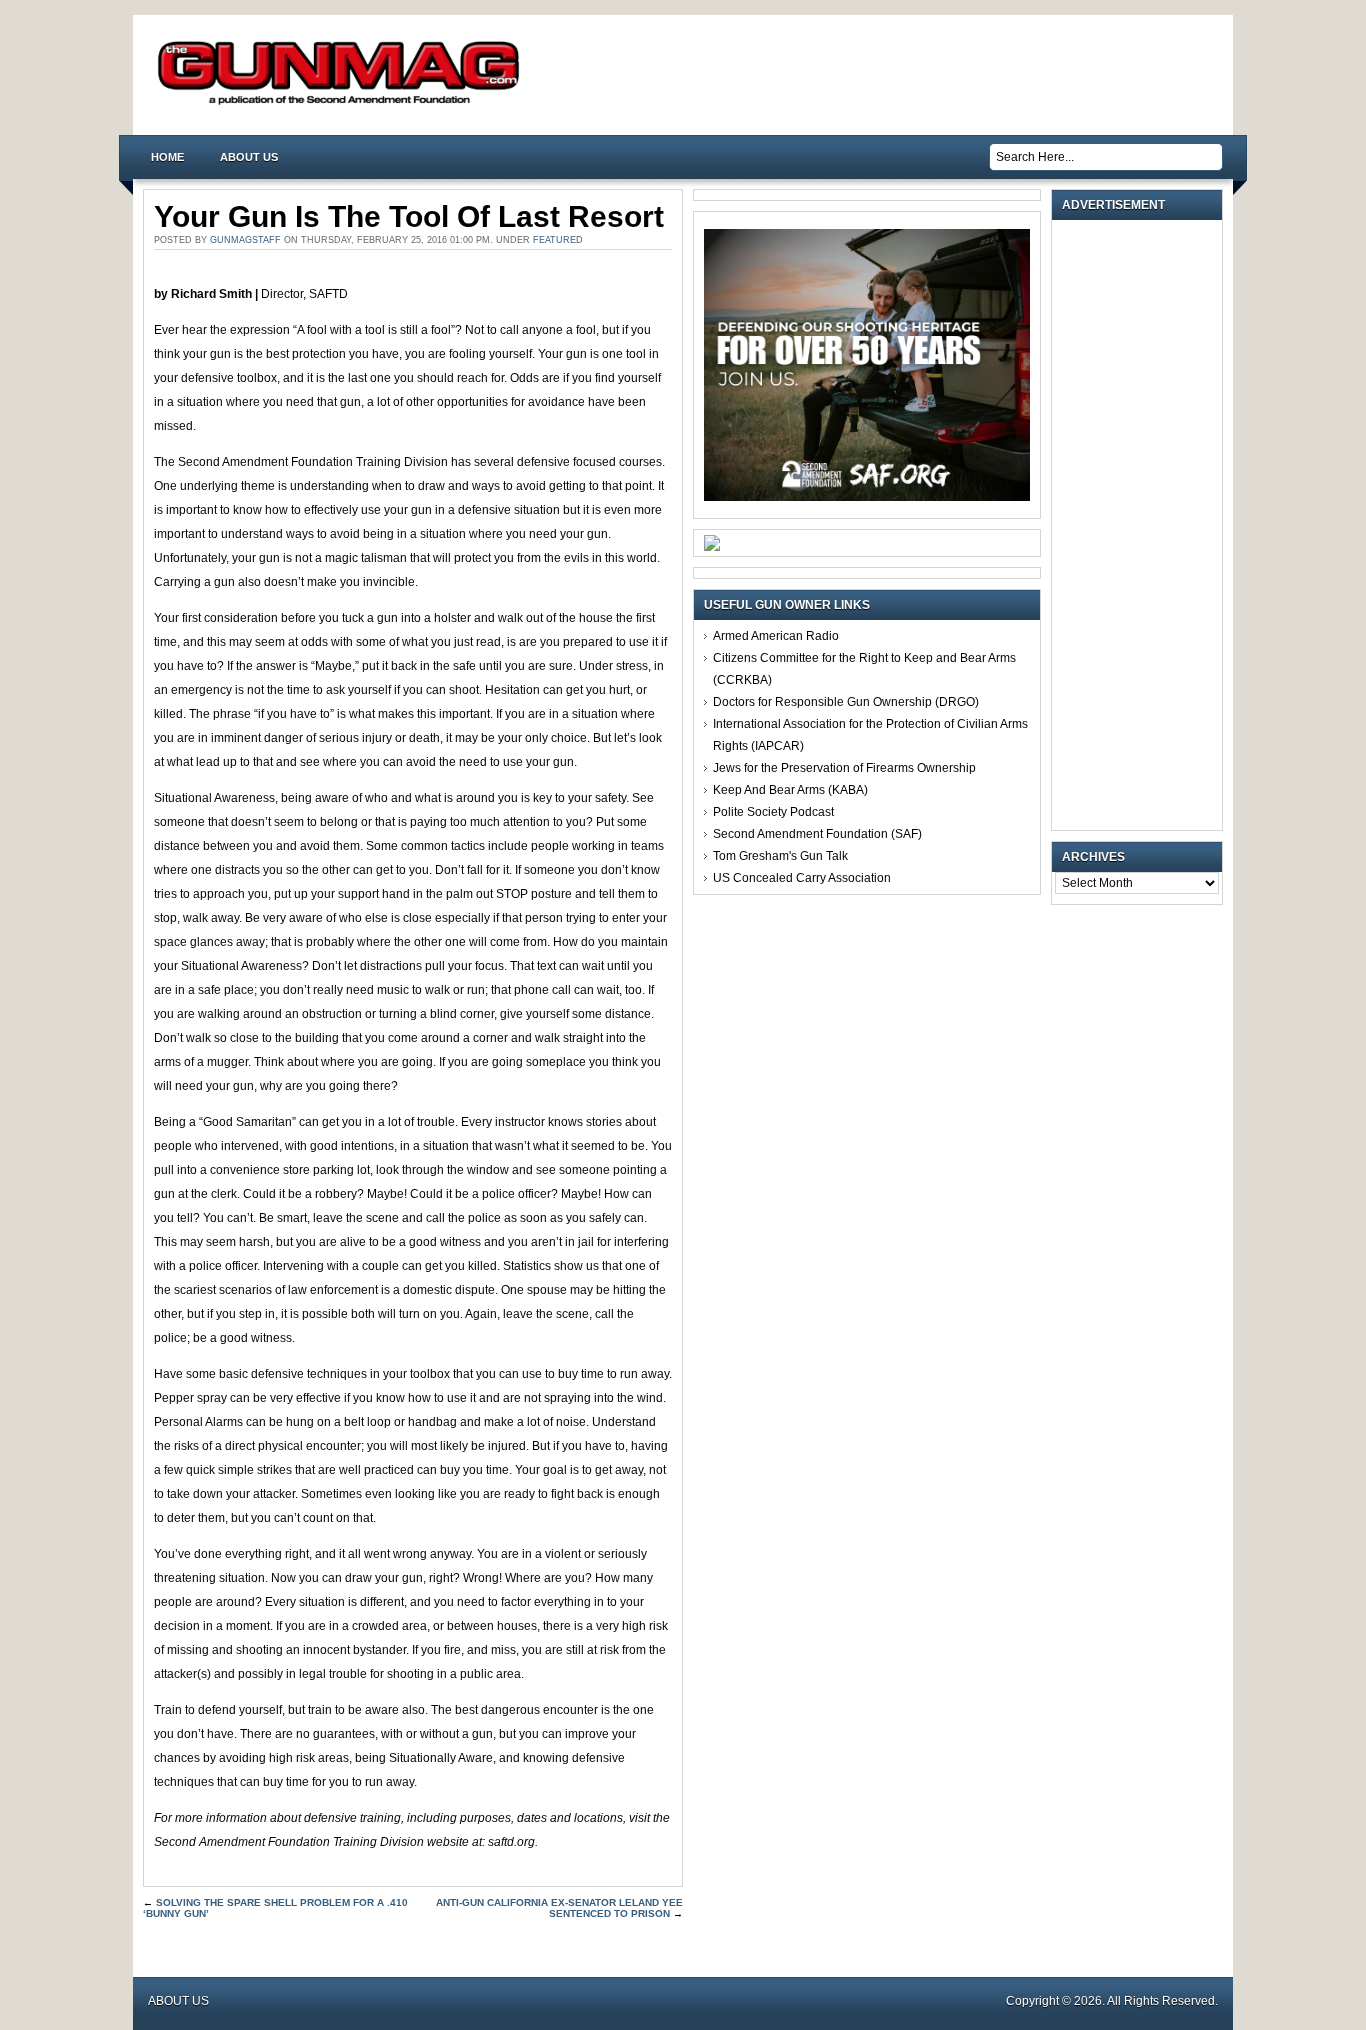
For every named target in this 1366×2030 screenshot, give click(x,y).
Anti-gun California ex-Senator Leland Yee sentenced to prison (559, 1908)
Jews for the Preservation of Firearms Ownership (844, 768)
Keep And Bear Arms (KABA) (790, 790)
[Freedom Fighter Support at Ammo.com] (712, 547)
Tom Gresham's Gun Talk (780, 856)
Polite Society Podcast (773, 812)
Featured (558, 240)
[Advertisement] (1142, 525)
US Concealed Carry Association (802, 878)
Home (167, 157)
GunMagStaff (245, 240)
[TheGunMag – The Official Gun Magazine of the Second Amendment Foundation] (343, 103)
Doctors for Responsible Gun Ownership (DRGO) (846, 702)
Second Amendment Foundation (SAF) (817, 834)
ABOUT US (249, 157)
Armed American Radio (776, 636)
